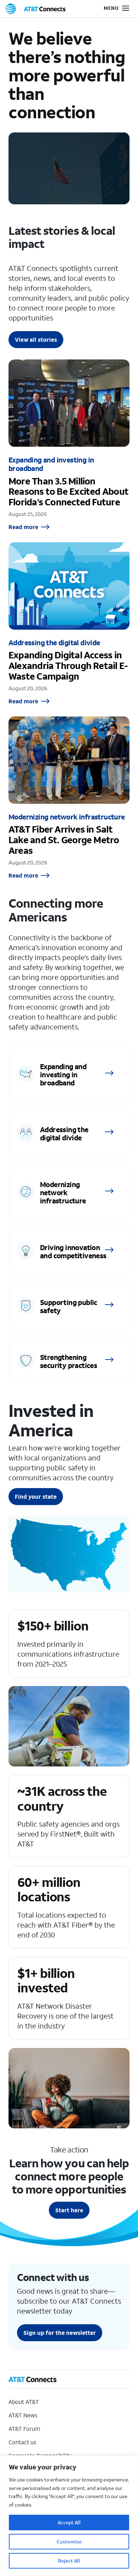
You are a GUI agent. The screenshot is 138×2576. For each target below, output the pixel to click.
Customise (69, 2541)
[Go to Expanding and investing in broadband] (69, 1074)
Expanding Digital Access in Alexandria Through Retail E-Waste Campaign (69, 624)
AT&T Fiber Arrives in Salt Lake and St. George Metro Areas (69, 798)
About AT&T (24, 2402)
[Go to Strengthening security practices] (69, 1360)
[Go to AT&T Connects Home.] (35, 9)
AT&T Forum (24, 2429)
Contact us (22, 2442)
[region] (69, 2516)
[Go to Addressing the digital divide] (69, 1133)
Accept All (69, 2522)
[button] (111, 9)
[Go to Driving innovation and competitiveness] (69, 1251)
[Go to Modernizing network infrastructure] (69, 1192)
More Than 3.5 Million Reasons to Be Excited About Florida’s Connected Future (69, 445)
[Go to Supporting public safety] (69, 1306)
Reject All (69, 2561)
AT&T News (23, 2415)
